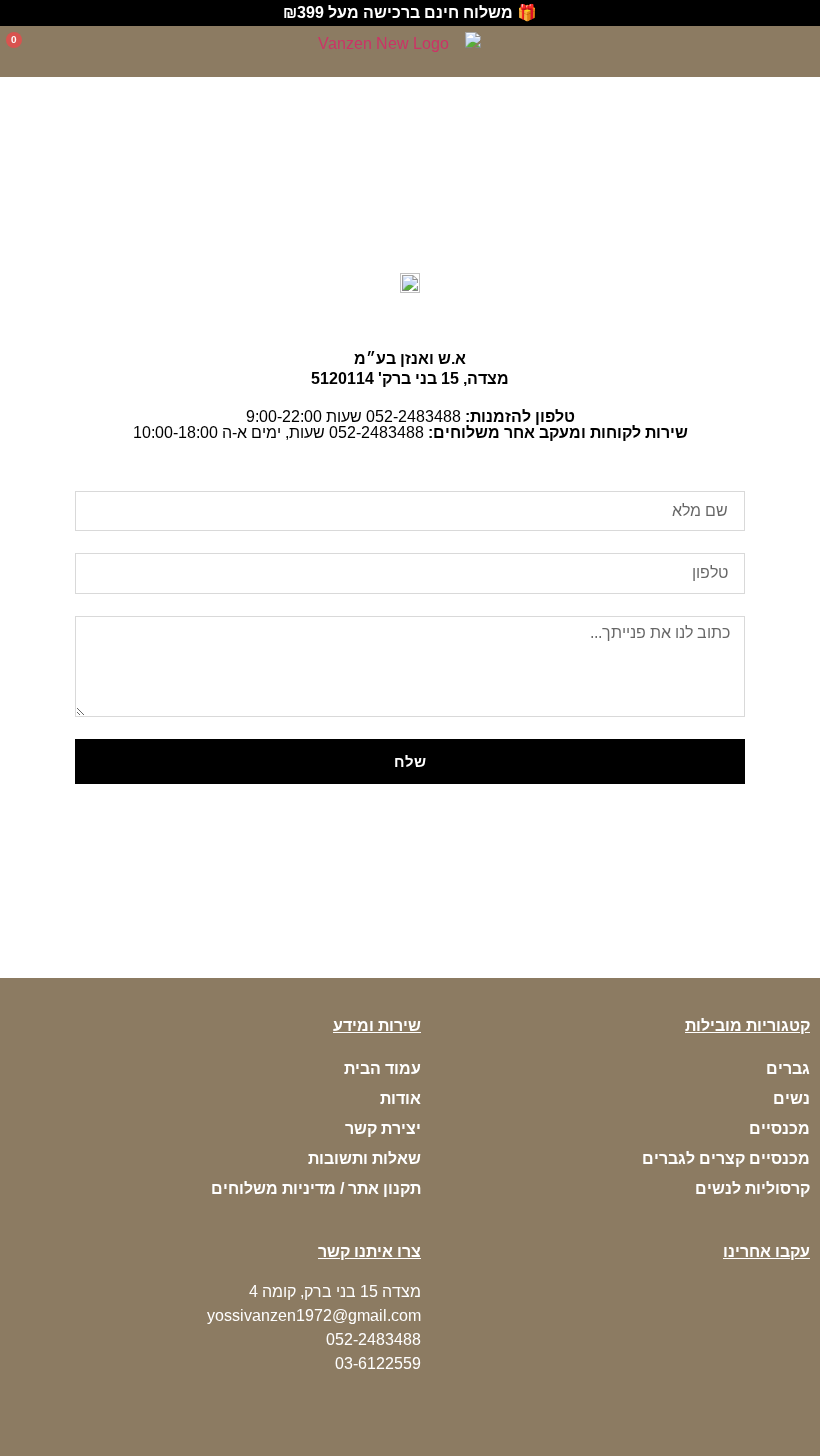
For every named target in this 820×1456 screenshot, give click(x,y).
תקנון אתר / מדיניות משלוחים (316, 1188)
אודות (400, 1098)
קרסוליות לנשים (752, 1188)
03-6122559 (378, 1363)
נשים (791, 1098)
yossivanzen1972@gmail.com (314, 1315)
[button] (802, 52)
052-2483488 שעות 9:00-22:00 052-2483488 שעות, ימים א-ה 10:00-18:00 (410, 424)
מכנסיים (779, 1128)
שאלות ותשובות (364, 1158)
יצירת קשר (383, 1128)
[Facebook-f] (800, 1290)
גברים (788, 1068)
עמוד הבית (382, 1068)
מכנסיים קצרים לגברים (726, 1158)
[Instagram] (775, 1290)
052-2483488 (373, 1339)
